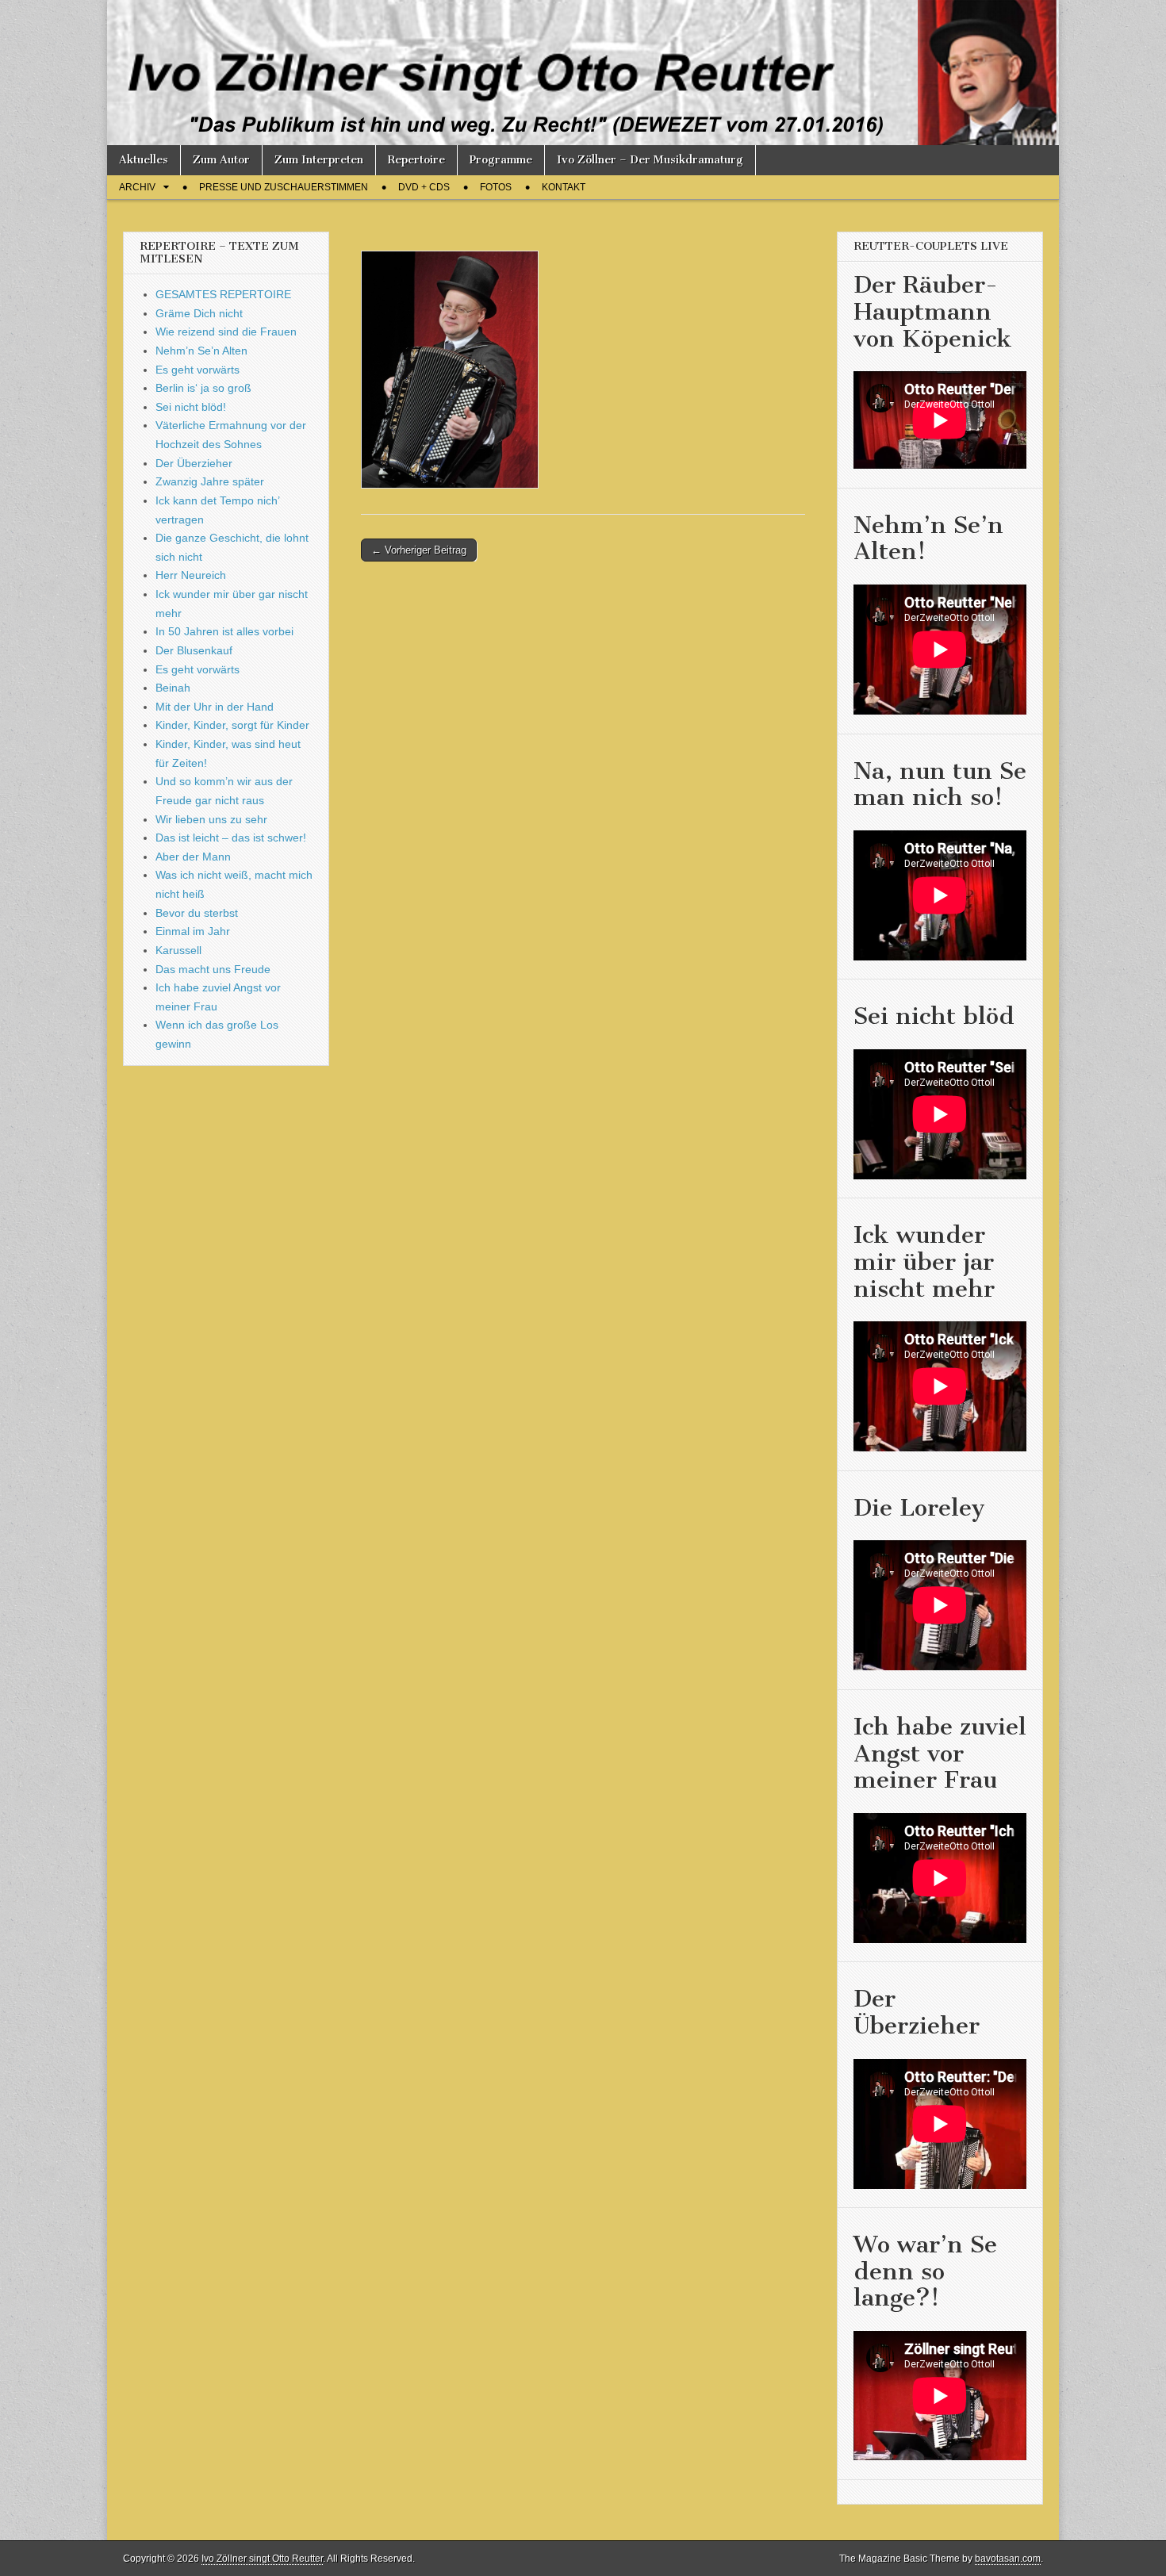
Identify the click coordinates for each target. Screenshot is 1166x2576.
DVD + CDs (424, 187)
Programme (501, 160)
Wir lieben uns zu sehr (211, 819)
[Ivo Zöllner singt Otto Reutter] (583, 73)
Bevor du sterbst (197, 913)
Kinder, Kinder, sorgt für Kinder (232, 725)
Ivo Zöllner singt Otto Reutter (262, 2559)
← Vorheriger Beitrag (419, 550)
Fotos (496, 187)
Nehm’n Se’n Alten (201, 351)
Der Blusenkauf (194, 650)
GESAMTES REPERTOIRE (223, 294)
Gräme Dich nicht (199, 313)
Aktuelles (144, 160)
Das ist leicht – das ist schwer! (231, 838)
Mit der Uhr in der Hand (215, 707)
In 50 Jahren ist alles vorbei (224, 631)
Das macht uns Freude (213, 969)
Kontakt (564, 187)
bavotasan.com (1008, 2559)
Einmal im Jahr (193, 931)
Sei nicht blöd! (191, 407)
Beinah (173, 688)
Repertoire (416, 160)
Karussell (178, 950)
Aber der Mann (193, 857)
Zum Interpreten (319, 160)
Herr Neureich (191, 575)
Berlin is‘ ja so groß (203, 388)
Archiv (137, 187)
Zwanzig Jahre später (210, 481)
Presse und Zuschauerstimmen (284, 187)
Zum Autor (221, 160)
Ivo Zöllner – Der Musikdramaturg (650, 160)
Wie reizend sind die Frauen (226, 332)
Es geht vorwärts (198, 370)
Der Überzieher (194, 463)
